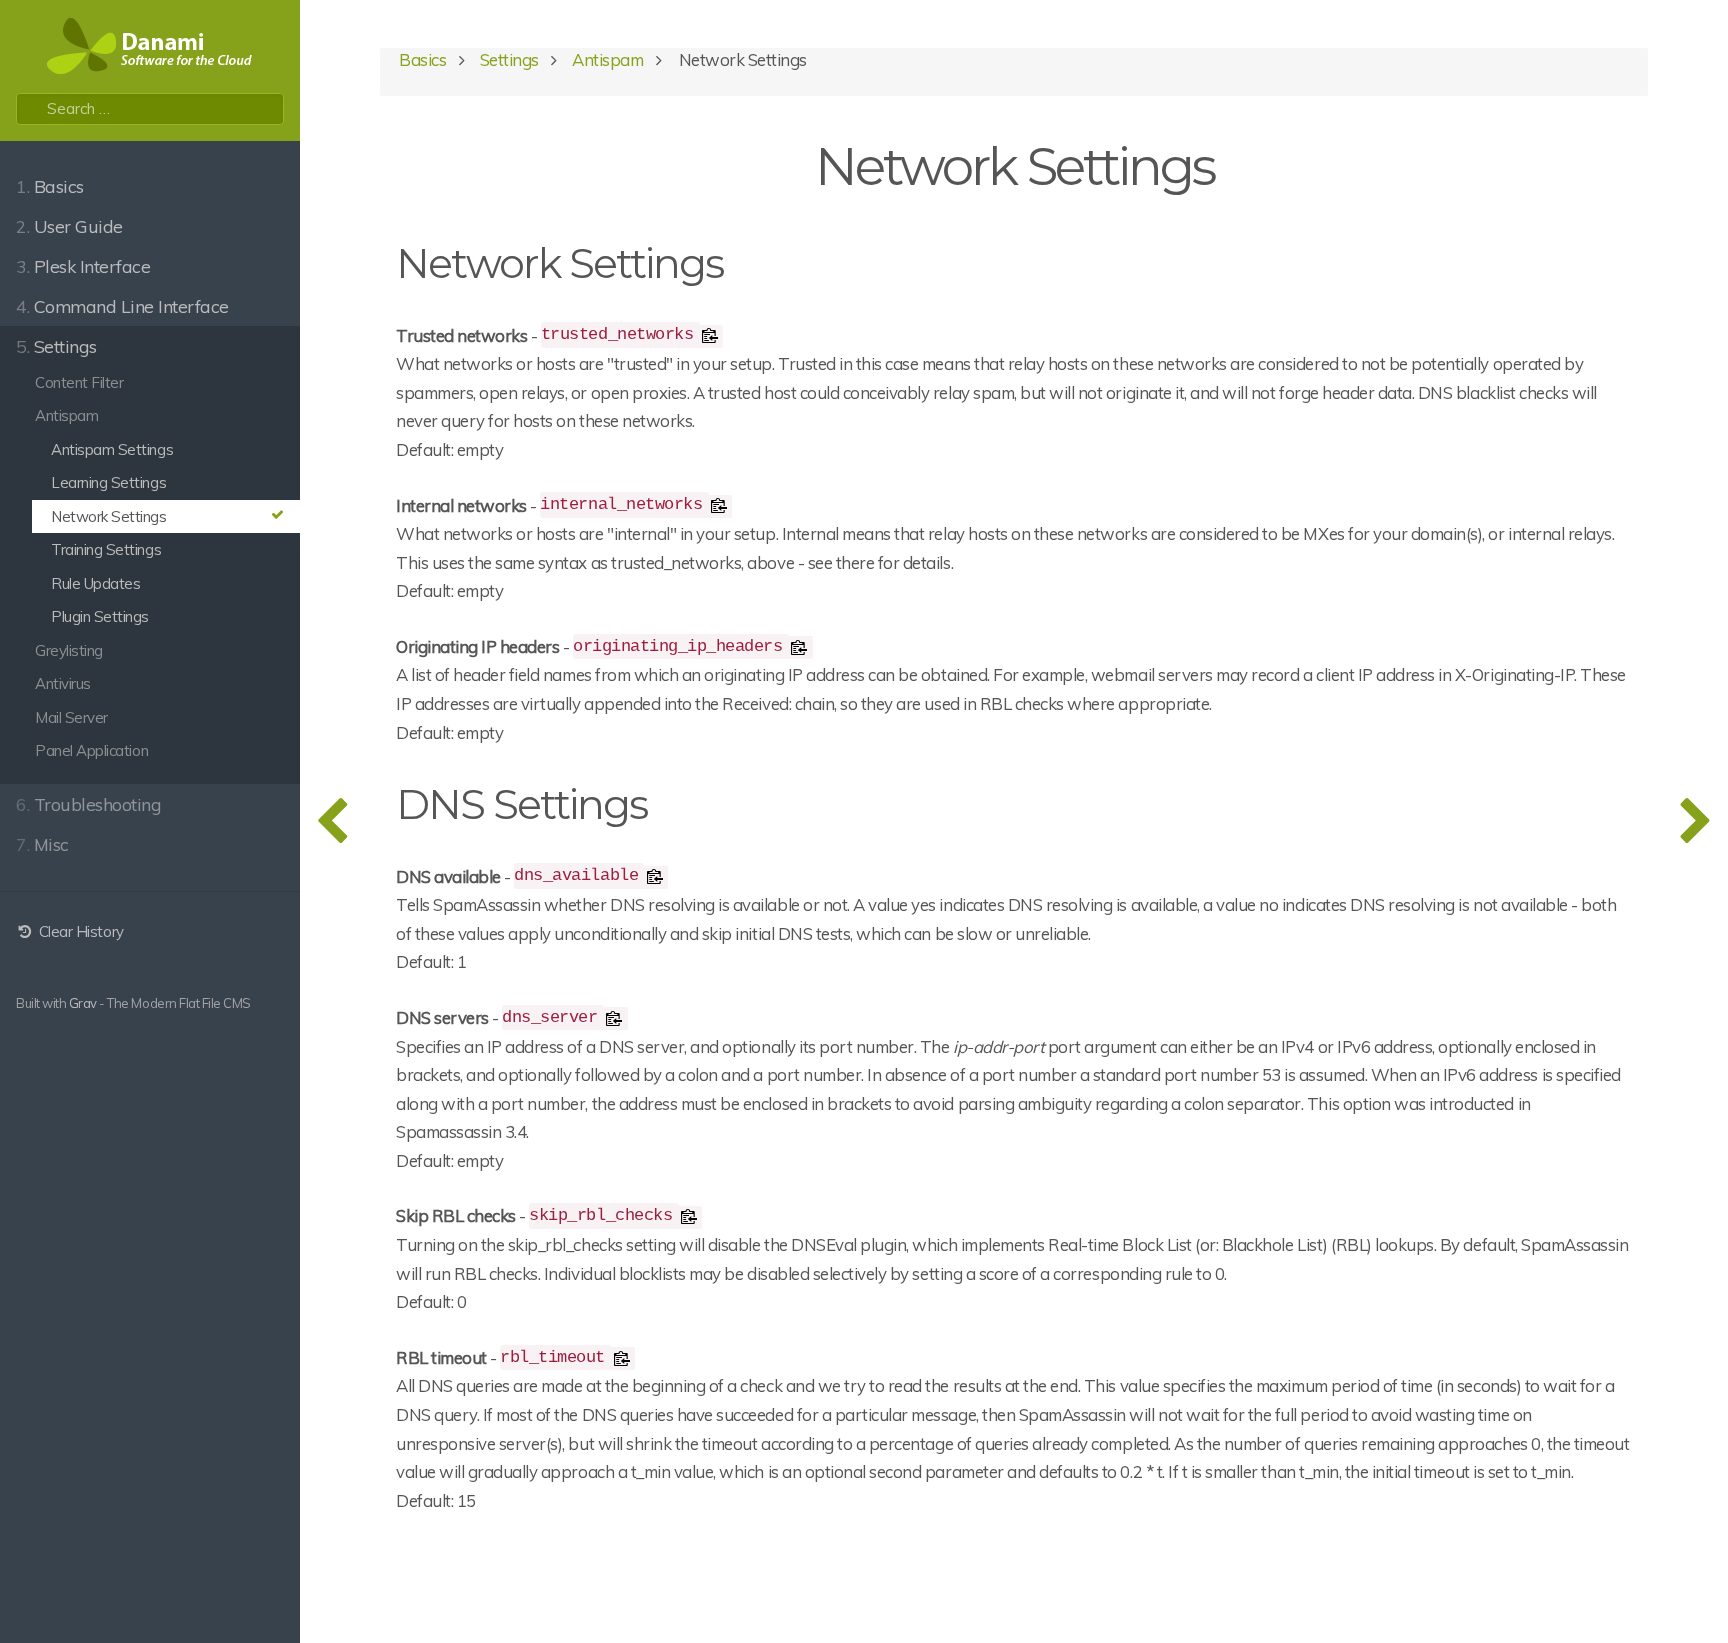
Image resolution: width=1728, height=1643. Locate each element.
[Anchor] (742, 260)
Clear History (79, 931)
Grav (83, 1003)
